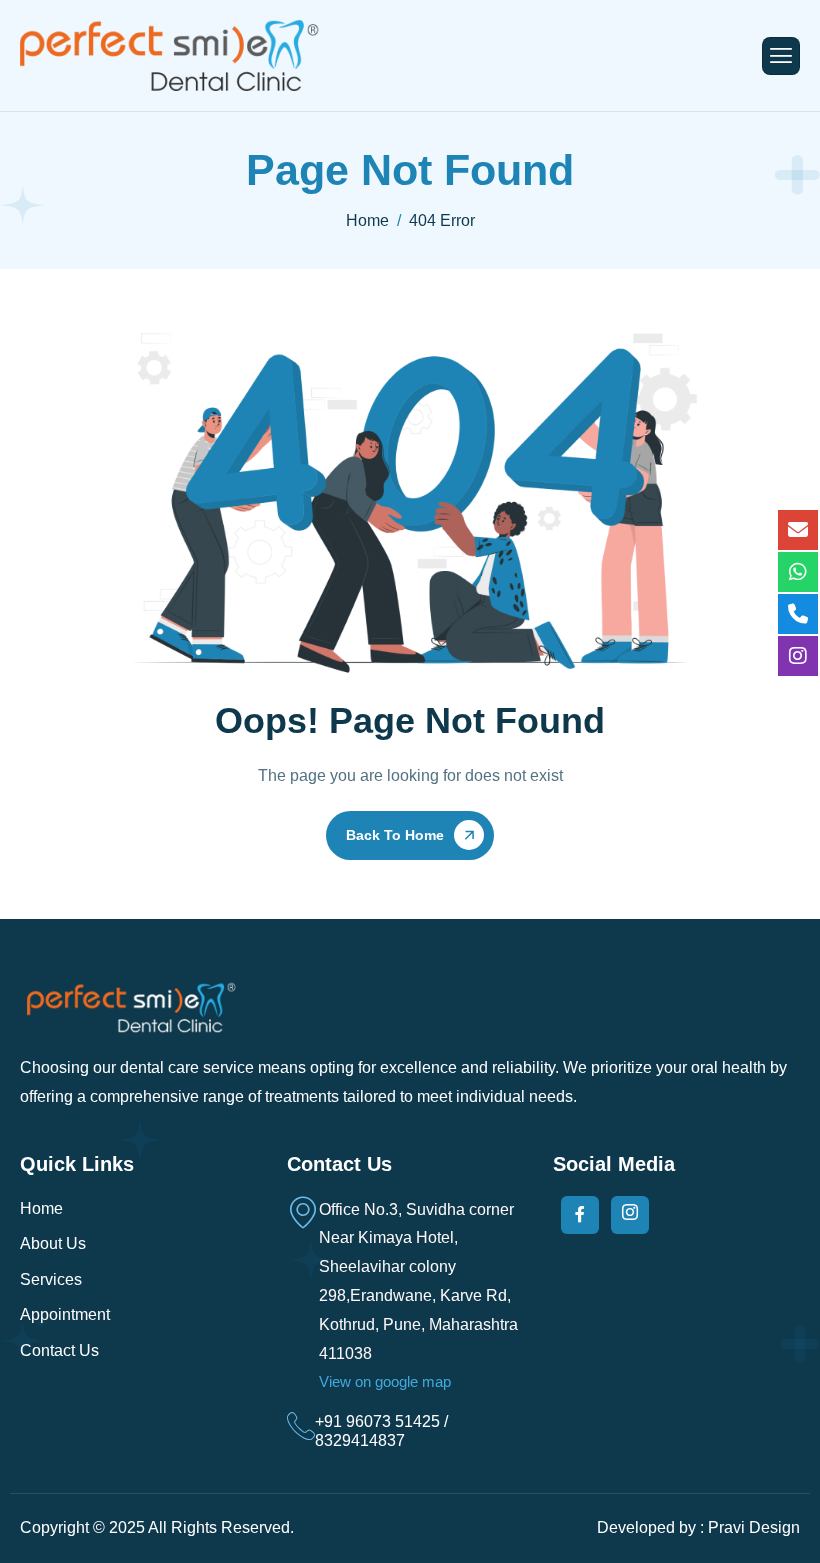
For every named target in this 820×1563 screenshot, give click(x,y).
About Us (53, 1243)
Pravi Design (754, 1527)
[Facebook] (580, 1215)
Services (51, 1279)
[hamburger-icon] (781, 56)
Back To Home (395, 835)
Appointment (65, 1314)
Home (41, 1208)
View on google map (385, 1381)
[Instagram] (630, 1215)
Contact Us (59, 1350)
